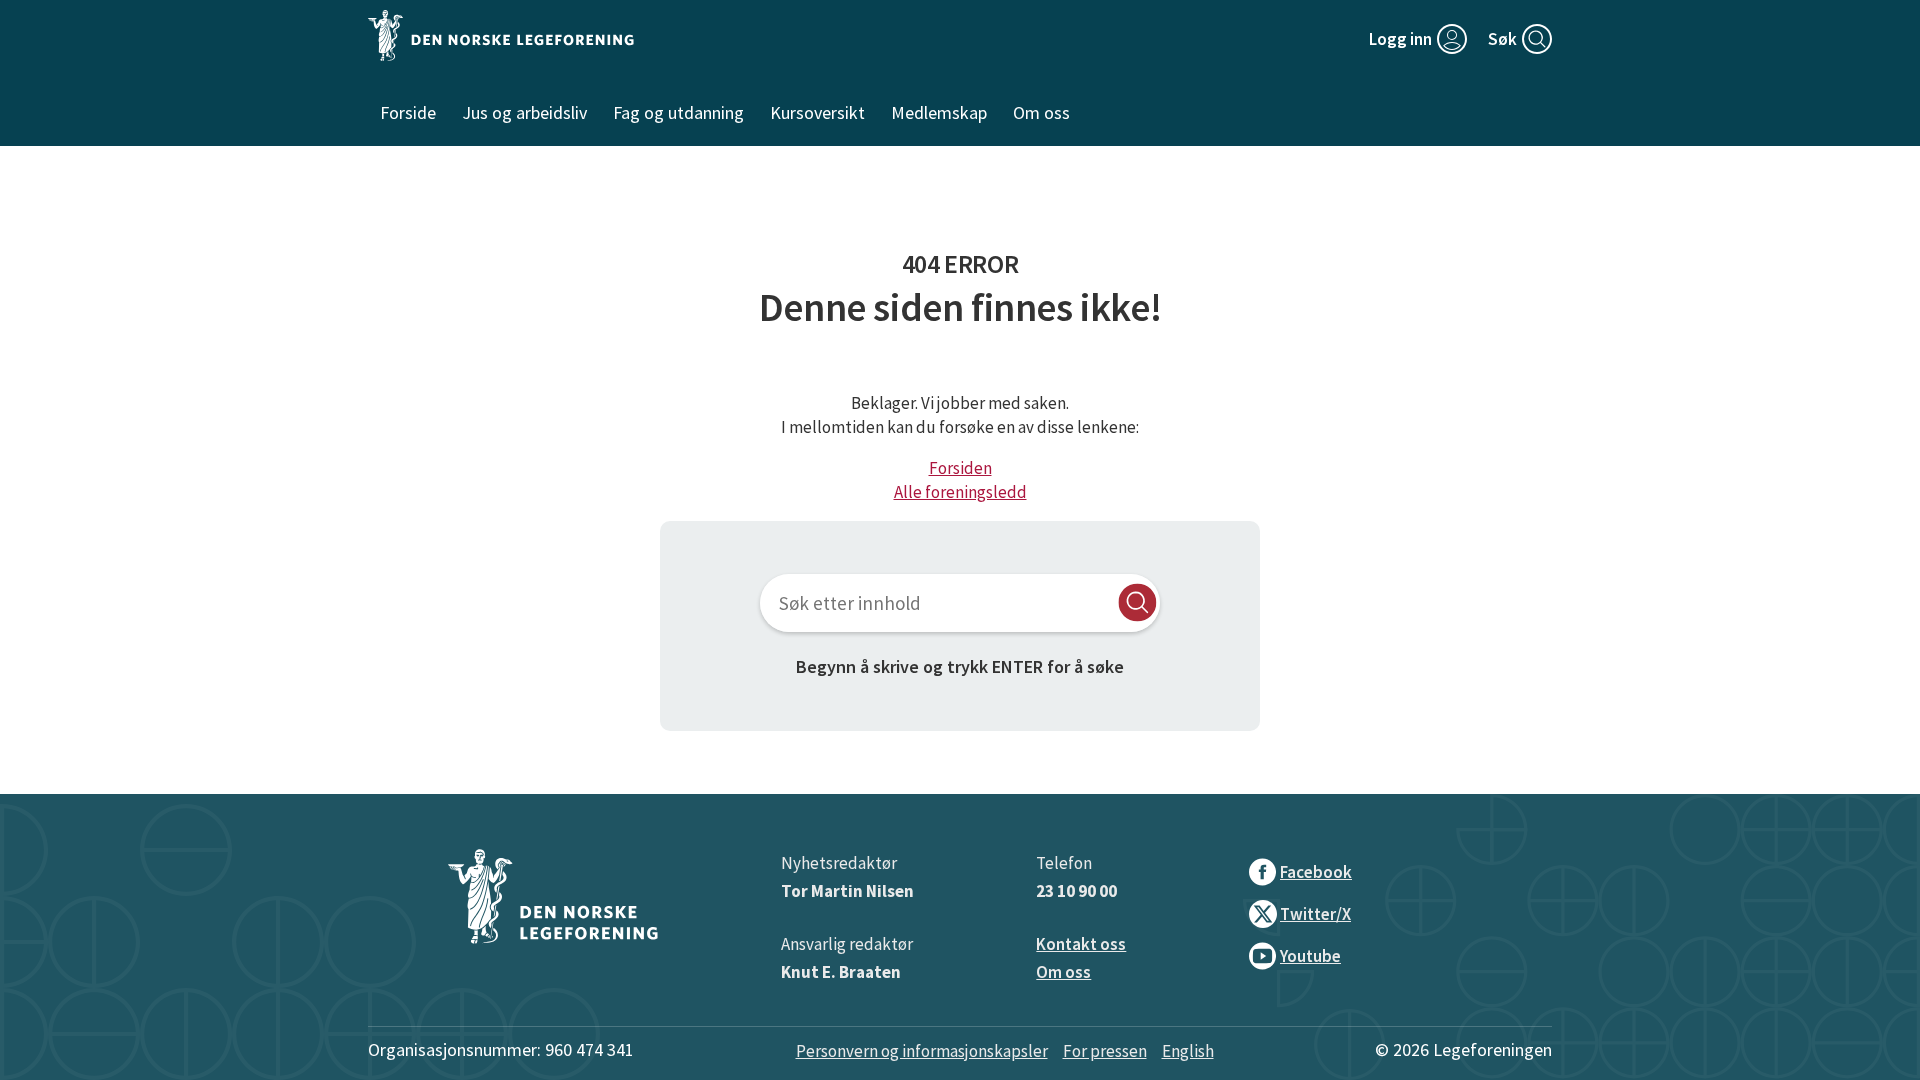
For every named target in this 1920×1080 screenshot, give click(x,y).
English (1188, 1051)
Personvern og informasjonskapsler (922, 1051)
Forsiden (960, 468)
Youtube (1310, 956)
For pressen (1105, 1051)
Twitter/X (1315, 914)
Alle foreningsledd (960, 492)
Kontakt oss (1081, 944)
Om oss (1063, 972)
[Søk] (1137, 602)
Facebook (1316, 872)
